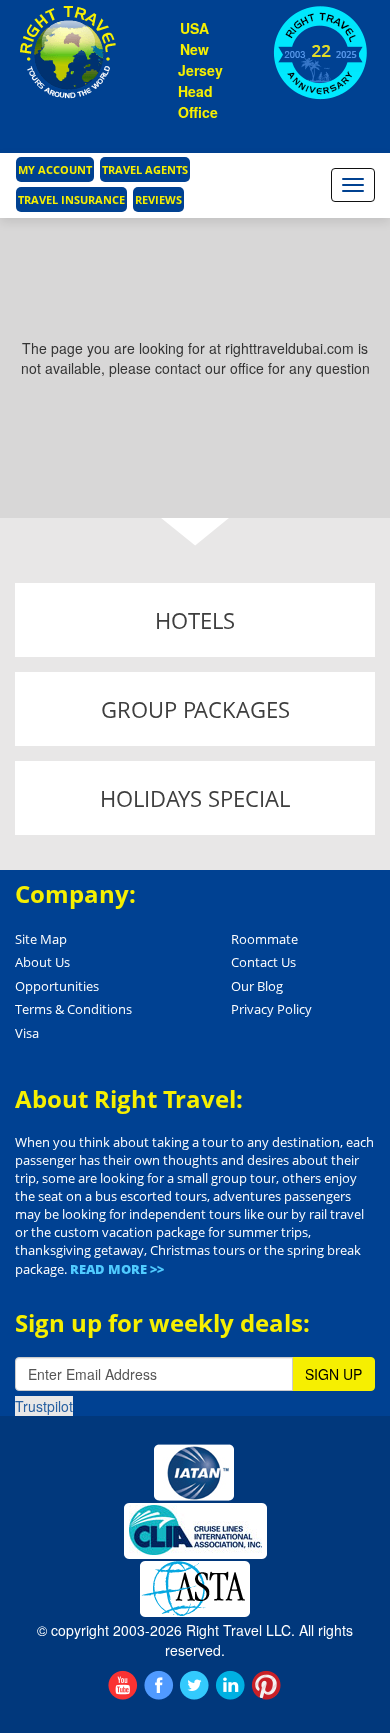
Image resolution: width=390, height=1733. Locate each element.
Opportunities (57, 986)
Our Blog (257, 986)
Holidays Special (195, 798)
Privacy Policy (271, 1009)
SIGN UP (333, 1374)
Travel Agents (145, 169)
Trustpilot (44, 1406)
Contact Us (263, 962)
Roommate (264, 939)
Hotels (195, 620)
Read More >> (117, 1269)
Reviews (158, 199)
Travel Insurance (71, 199)
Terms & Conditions (73, 1009)
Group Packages (195, 709)
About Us (42, 962)
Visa (27, 1033)
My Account (55, 169)
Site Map (41, 939)
